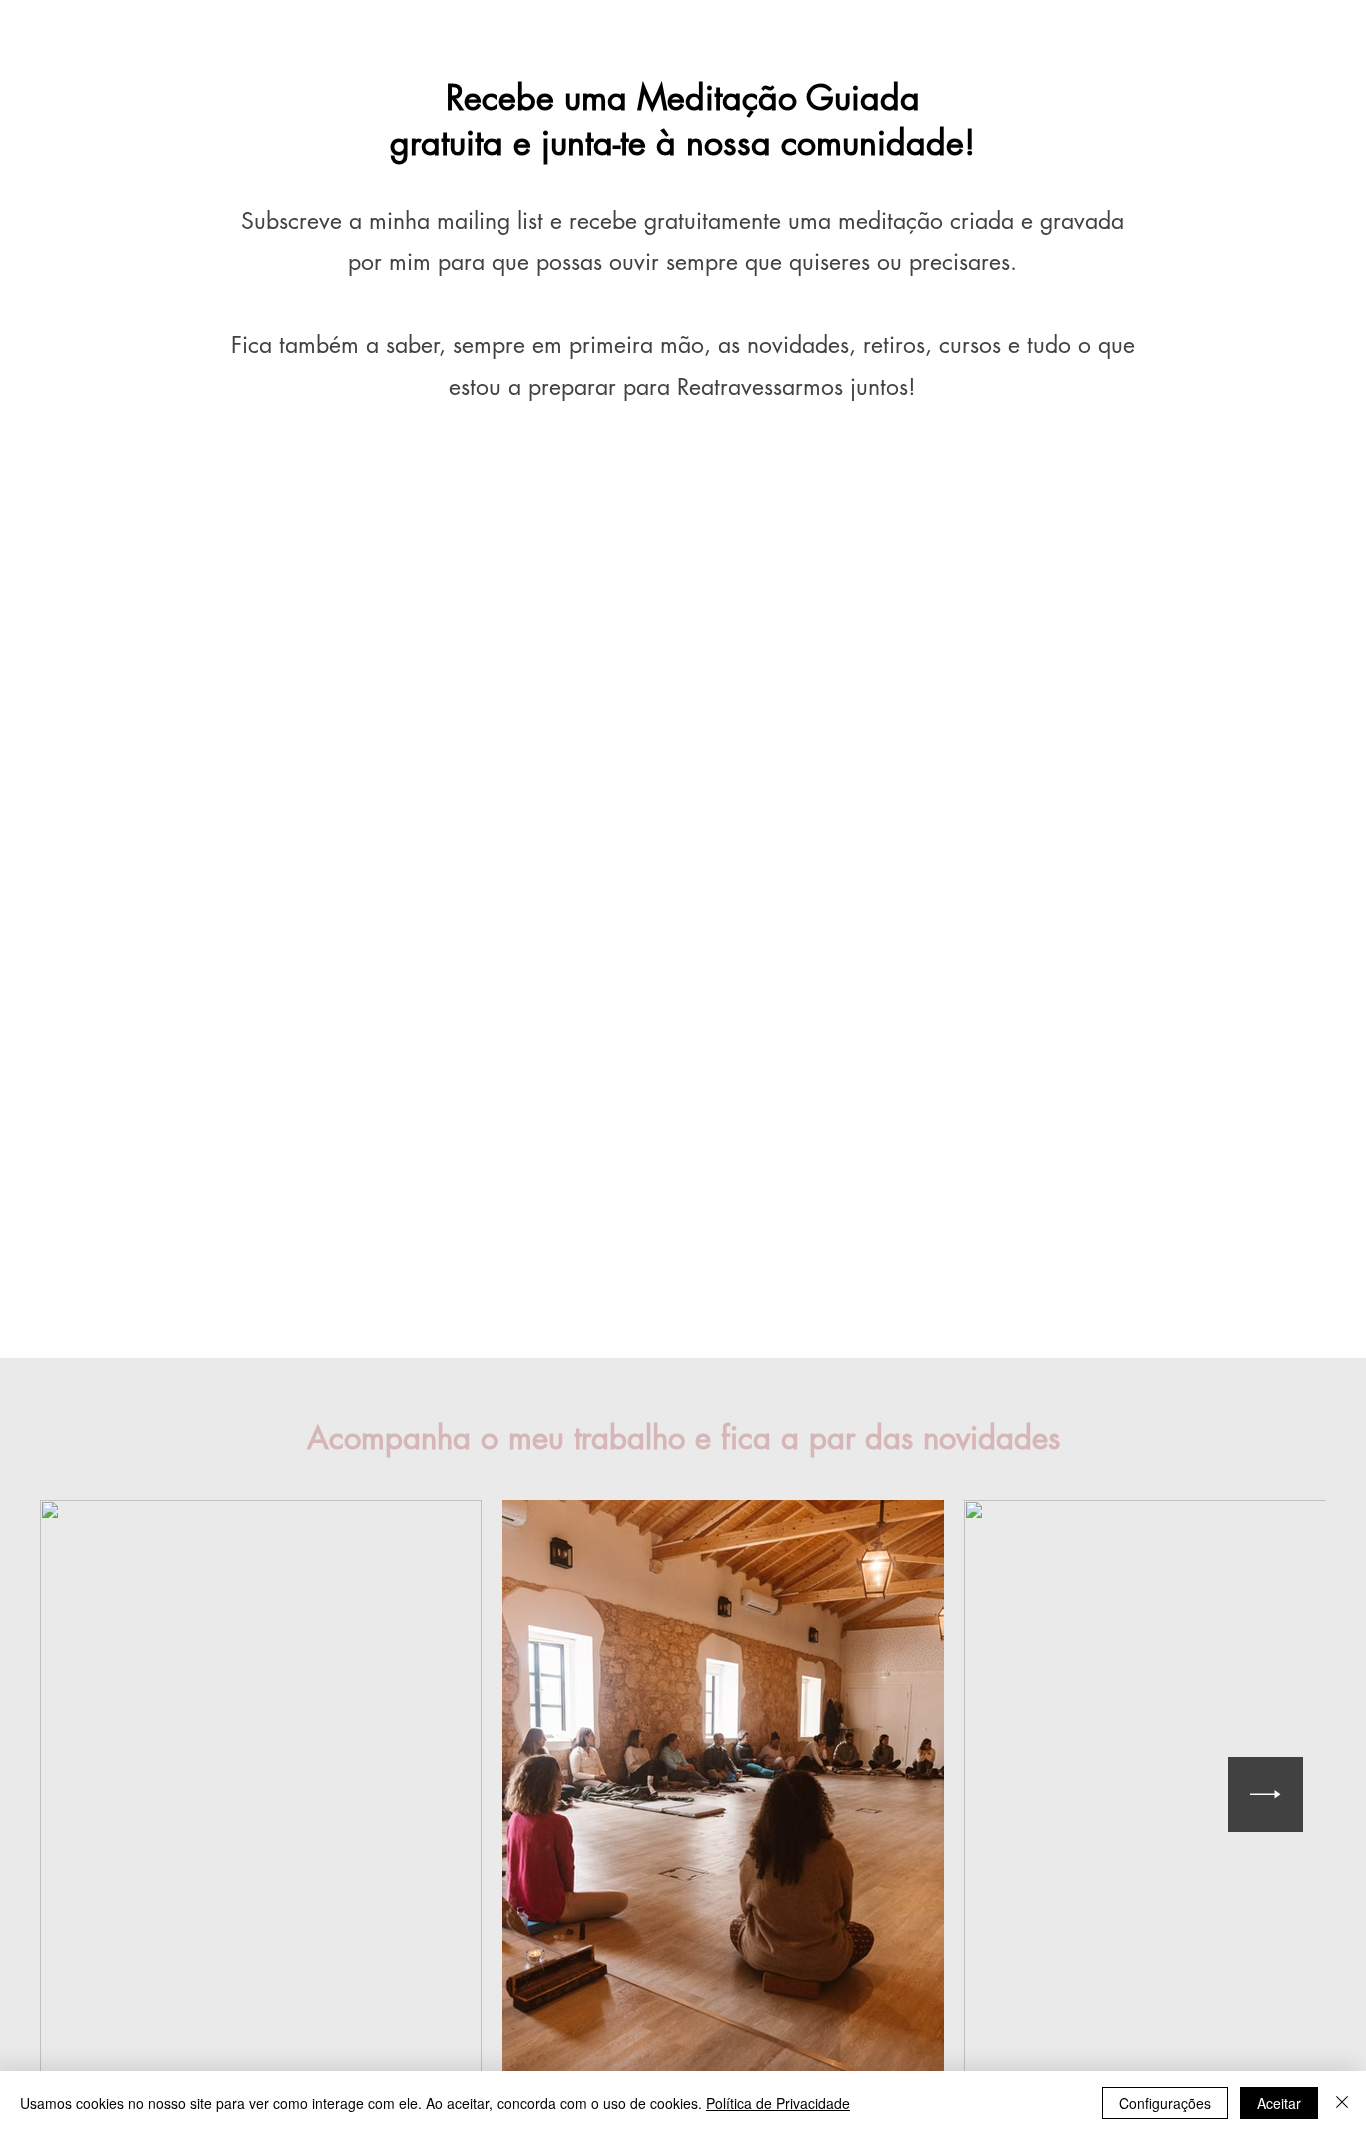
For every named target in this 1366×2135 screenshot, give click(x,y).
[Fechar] (1342, 2103)
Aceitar (1279, 2103)
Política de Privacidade (778, 2103)
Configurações (1165, 2103)
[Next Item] (1265, 1794)
